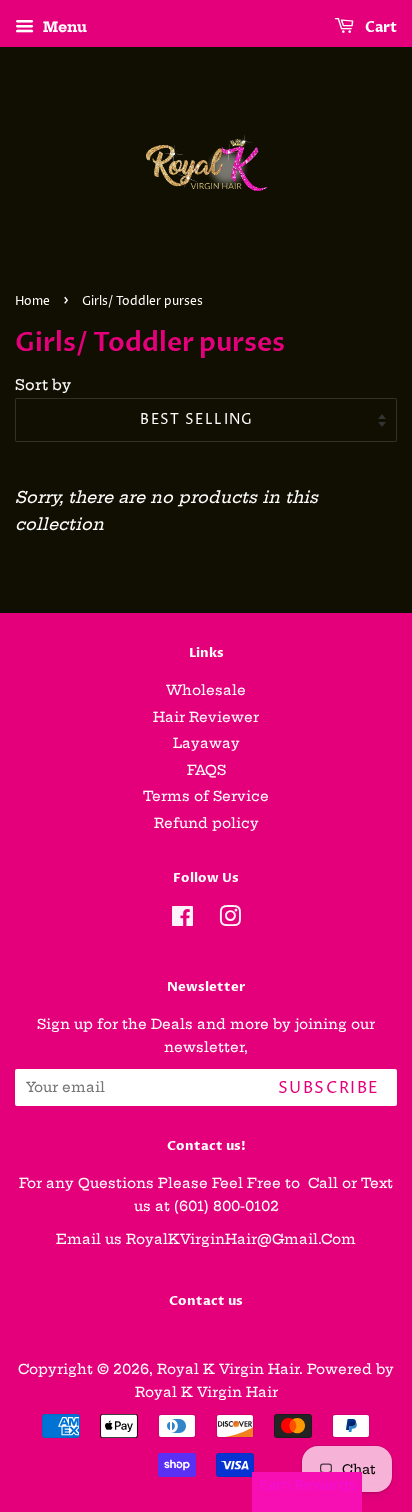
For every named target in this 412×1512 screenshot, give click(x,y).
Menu (63, 27)
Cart (379, 27)
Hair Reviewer (206, 717)
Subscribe (329, 1088)
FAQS (206, 770)
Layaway (206, 743)
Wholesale (206, 690)
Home (32, 301)
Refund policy (206, 823)
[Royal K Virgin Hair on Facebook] (182, 920)
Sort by (43, 385)
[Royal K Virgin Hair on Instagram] (230, 920)
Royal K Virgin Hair (228, 1369)
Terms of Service (206, 796)
